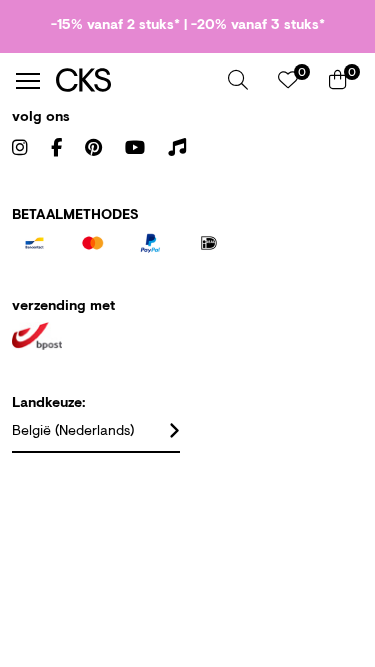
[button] (238, 80)
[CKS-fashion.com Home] (134, 80)
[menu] (28, 81)
